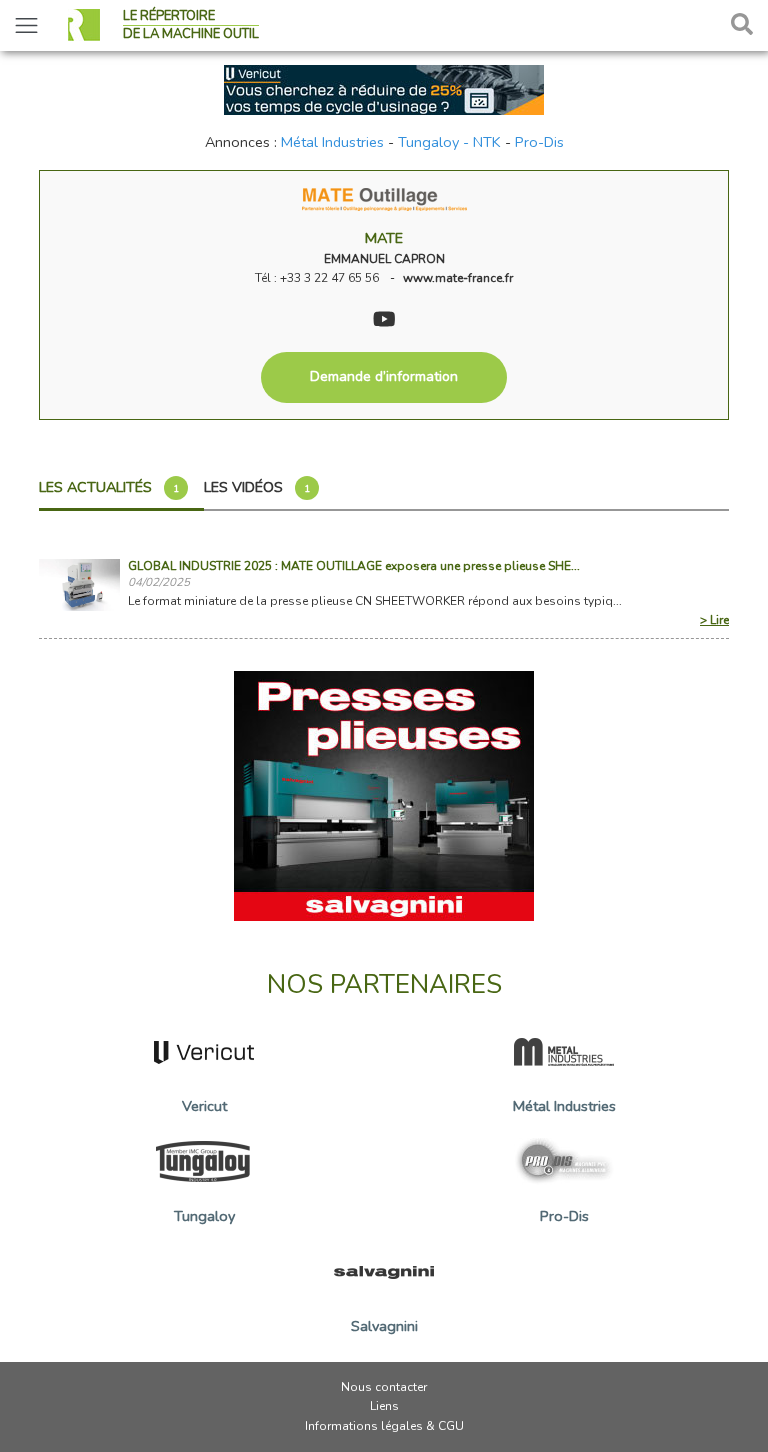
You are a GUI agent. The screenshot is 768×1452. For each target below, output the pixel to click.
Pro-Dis (539, 142)
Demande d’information (384, 376)
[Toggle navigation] (26, 25)
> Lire (714, 620)
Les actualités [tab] (109, 487)
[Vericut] (384, 88)
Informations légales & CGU (384, 1426)
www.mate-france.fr (458, 278)
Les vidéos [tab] (257, 487)
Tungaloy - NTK (449, 142)
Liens (384, 1406)
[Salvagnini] (384, 795)
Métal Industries (332, 142)
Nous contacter (384, 1387)
